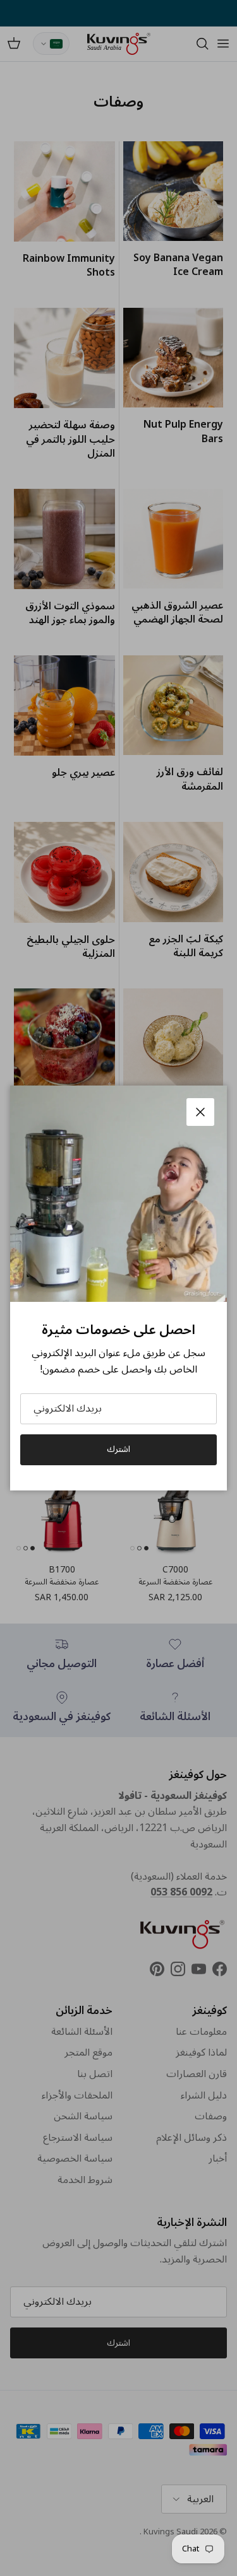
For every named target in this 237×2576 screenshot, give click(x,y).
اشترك (118, 1449)
